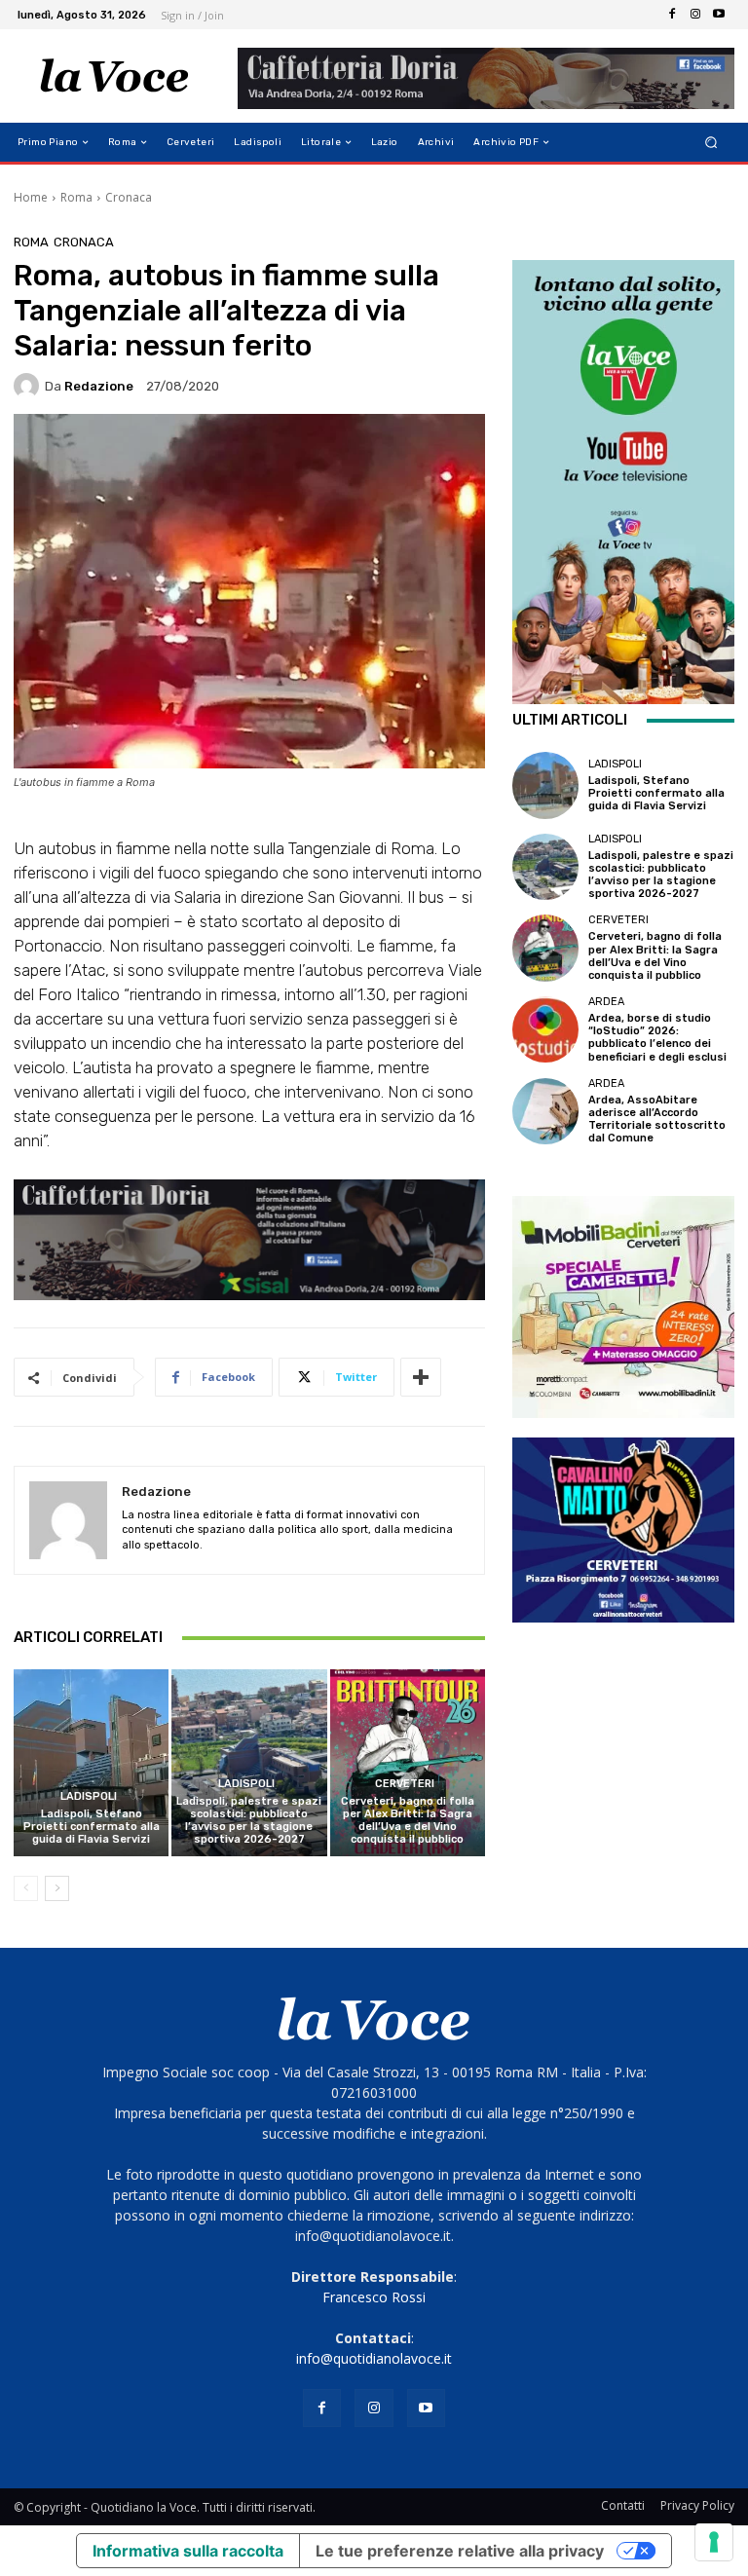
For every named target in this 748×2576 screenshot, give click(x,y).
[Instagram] (695, 15)
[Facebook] (672, 15)
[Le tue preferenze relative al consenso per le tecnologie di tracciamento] (714, 2542)
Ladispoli (89, 1796)
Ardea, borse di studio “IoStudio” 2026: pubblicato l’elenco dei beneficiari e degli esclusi (657, 1038)
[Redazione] (29, 386)
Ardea (606, 1002)
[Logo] (114, 76)
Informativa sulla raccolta (188, 2551)
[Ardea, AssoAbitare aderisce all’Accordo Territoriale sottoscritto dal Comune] (545, 1111)
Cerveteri (405, 1784)
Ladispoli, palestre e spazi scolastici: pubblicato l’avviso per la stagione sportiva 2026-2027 (249, 1821)
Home (31, 197)
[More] (421, 1377)
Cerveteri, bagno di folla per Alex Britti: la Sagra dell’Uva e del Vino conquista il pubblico (408, 1821)
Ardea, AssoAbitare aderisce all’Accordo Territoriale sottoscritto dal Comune (657, 1120)
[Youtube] (719, 15)
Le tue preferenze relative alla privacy (460, 2551)
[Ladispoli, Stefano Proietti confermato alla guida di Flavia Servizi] (91, 1762)
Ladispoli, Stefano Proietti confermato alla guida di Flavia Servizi (92, 1827)
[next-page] (57, 1888)
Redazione (99, 386)
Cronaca (129, 197)
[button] (711, 143)
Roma (76, 197)
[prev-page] (26, 1888)
